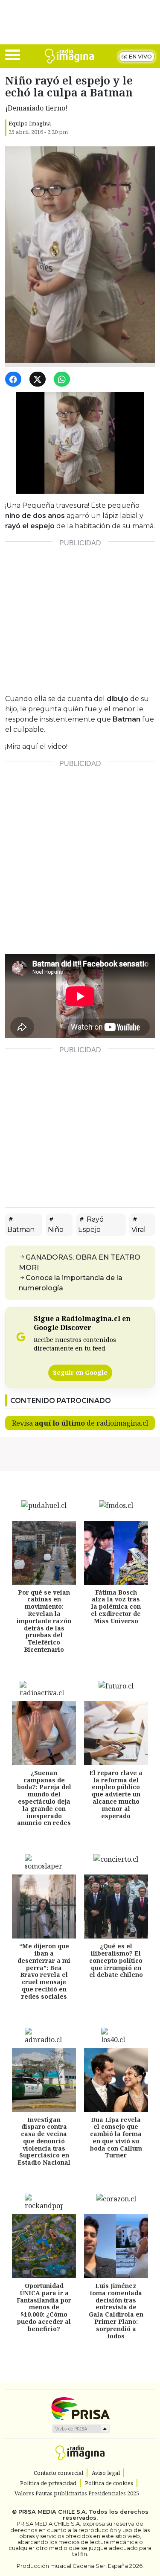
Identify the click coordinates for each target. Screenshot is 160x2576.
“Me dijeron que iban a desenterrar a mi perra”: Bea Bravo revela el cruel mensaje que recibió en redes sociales (44, 1971)
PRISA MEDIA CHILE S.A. (53, 2512)
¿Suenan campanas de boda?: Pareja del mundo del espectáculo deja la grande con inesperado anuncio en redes (44, 1798)
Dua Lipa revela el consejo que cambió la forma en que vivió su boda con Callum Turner (116, 2138)
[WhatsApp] (63, 380)
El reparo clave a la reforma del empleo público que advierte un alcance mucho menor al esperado (116, 1794)
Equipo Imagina (30, 123)
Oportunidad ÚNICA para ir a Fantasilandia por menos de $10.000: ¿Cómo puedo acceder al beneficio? (44, 2307)
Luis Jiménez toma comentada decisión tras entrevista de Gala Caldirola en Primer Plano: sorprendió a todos (116, 2311)
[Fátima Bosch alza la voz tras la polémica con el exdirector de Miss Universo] (116, 1553)
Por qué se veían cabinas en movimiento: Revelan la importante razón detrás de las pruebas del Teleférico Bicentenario (44, 1621)
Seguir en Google (80, 1372)
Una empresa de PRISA (80, 2408)
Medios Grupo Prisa (80, 2429)
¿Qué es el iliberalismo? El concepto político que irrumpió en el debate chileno (116, 1960)
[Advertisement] (80, 614)
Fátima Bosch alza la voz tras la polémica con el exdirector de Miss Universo (116, 1607)
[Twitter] (39, 380)
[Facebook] (15, 380)
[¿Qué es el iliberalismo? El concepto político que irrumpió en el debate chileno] (116, 1907)
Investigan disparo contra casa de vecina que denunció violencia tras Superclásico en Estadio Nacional (44, 2141)
